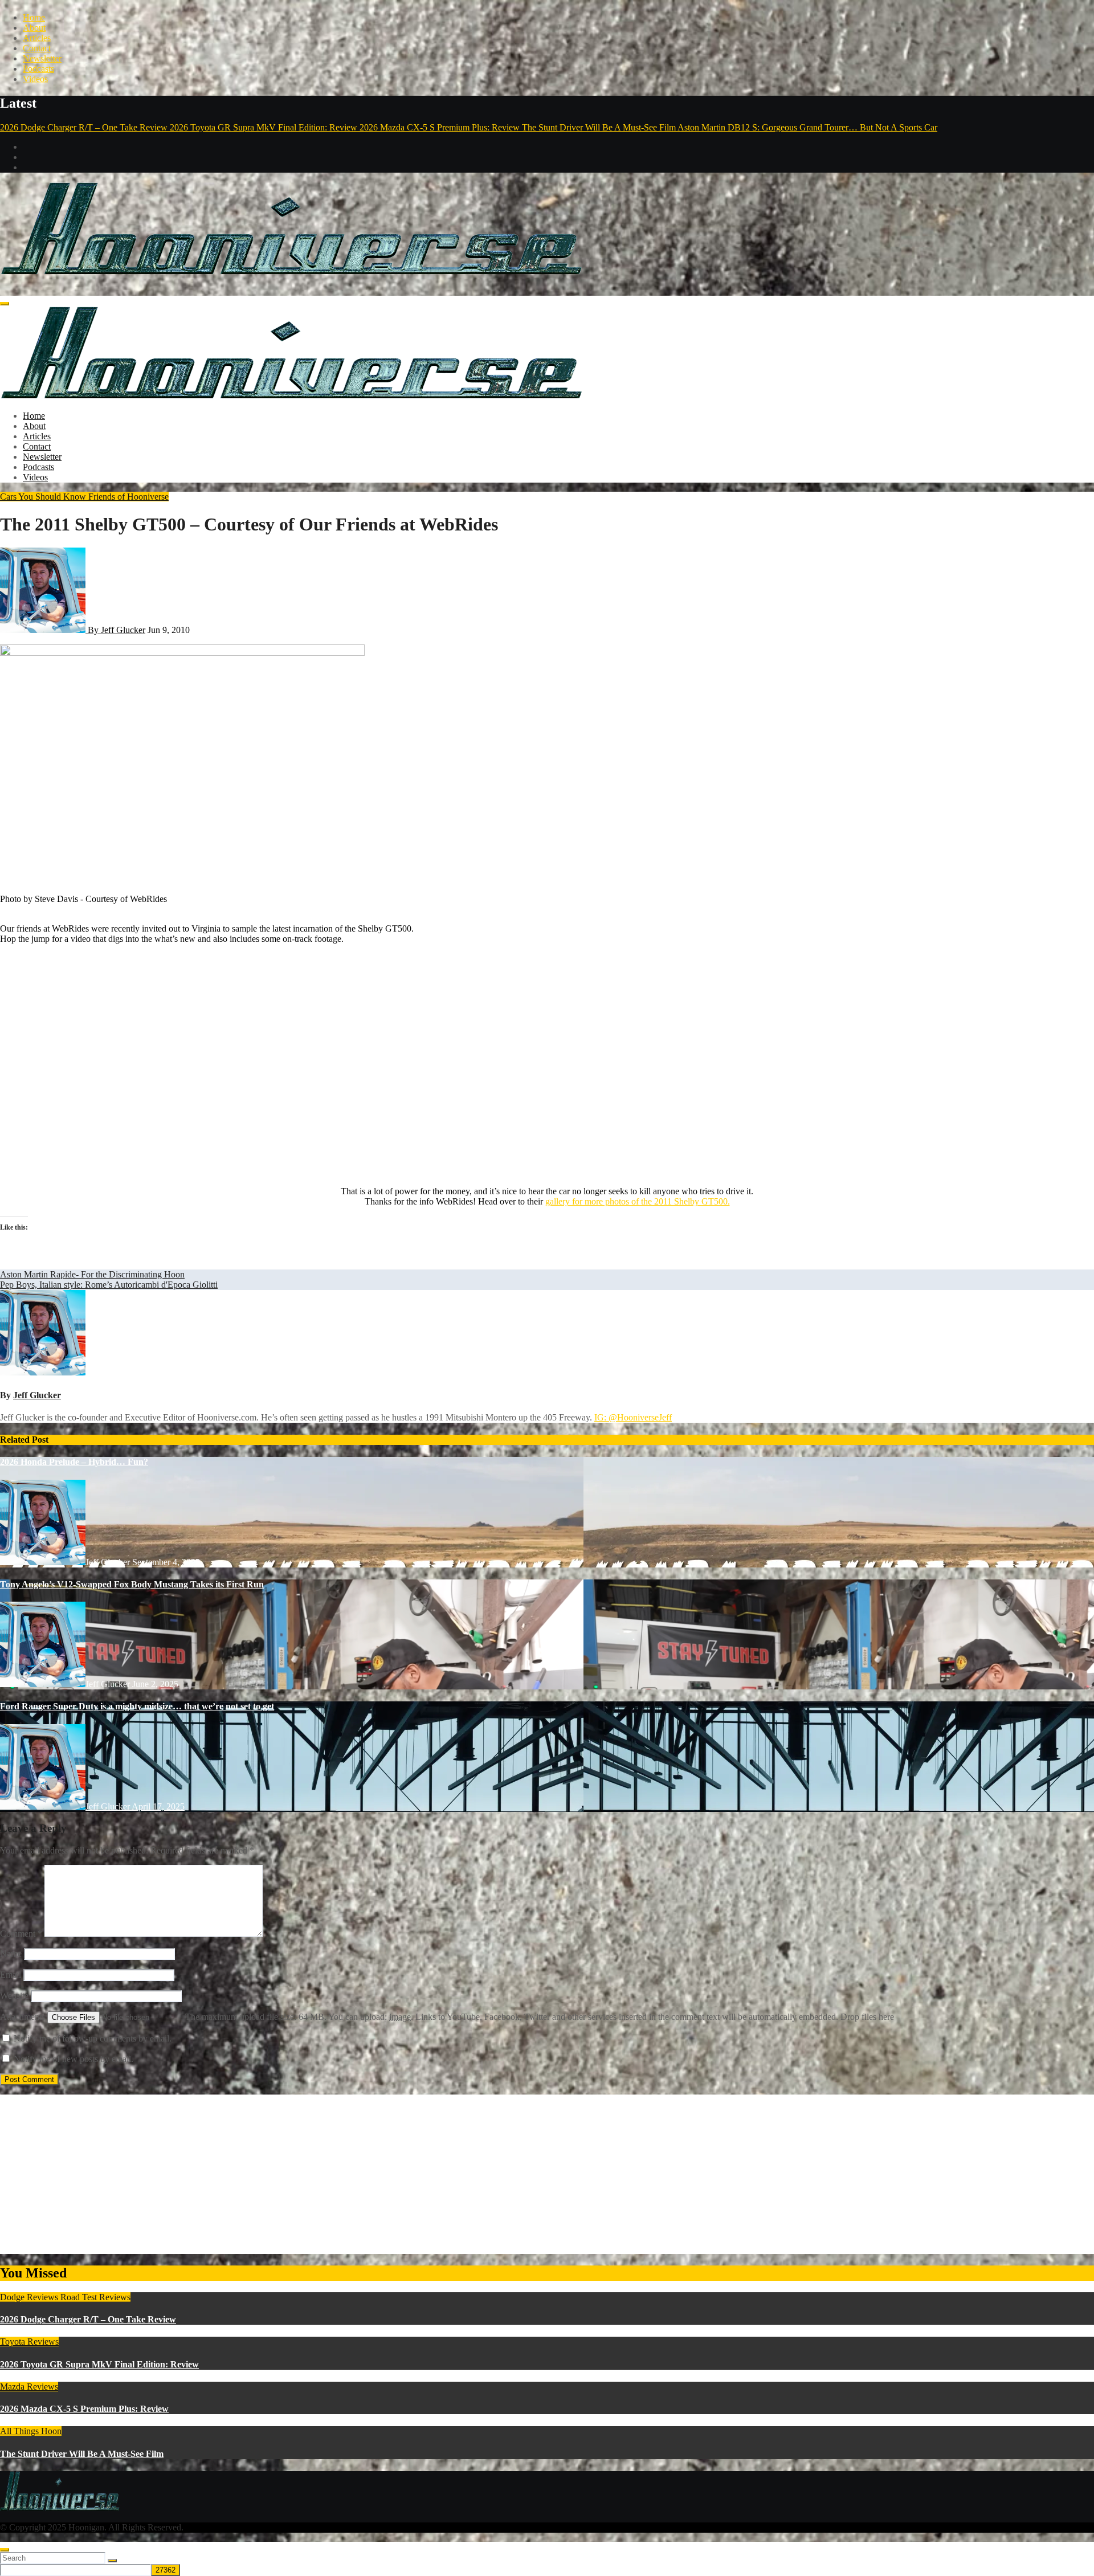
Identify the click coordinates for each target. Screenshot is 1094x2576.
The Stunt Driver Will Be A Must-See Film (82, 2454)
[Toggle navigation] (5, 304)
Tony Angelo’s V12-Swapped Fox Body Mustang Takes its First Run (132, 1584)
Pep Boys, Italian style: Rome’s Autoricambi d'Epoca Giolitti (109, 1285)
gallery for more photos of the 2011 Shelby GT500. (638, 1201)
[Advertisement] (342, 2174)
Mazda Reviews (29, 2387)
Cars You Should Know (44, 497)
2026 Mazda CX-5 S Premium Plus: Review (84, 2409)
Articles (37, 38)
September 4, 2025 (166, 1562)
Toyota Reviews (29, 2342)
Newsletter (42, 58)
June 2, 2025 (155, 1684)
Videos (35, 79)
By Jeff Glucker (115, 630)
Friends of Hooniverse (128, 497)
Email (11, 1975)
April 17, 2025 (158, 1807)
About (34, 28)
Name (11, 1954)
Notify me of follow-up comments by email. (93, 2038)
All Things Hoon (31, 2431)
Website (14, 1996)
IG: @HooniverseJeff (633, 1417)
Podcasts (38, 69)
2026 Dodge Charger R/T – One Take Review (88, 2319)
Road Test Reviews (95, 2297)
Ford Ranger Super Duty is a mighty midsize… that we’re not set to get (137, 1706)
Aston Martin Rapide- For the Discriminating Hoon (92, 1274)
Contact (37, 48)
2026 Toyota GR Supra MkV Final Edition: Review (99, 2364)
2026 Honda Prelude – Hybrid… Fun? (74, 1462)
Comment (21, 1934)
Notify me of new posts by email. (74, 2059)
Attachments (24, 2017)
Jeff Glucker (37, 1395)
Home (34, 17)
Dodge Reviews (30, 2297)
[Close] (5, 2550)
